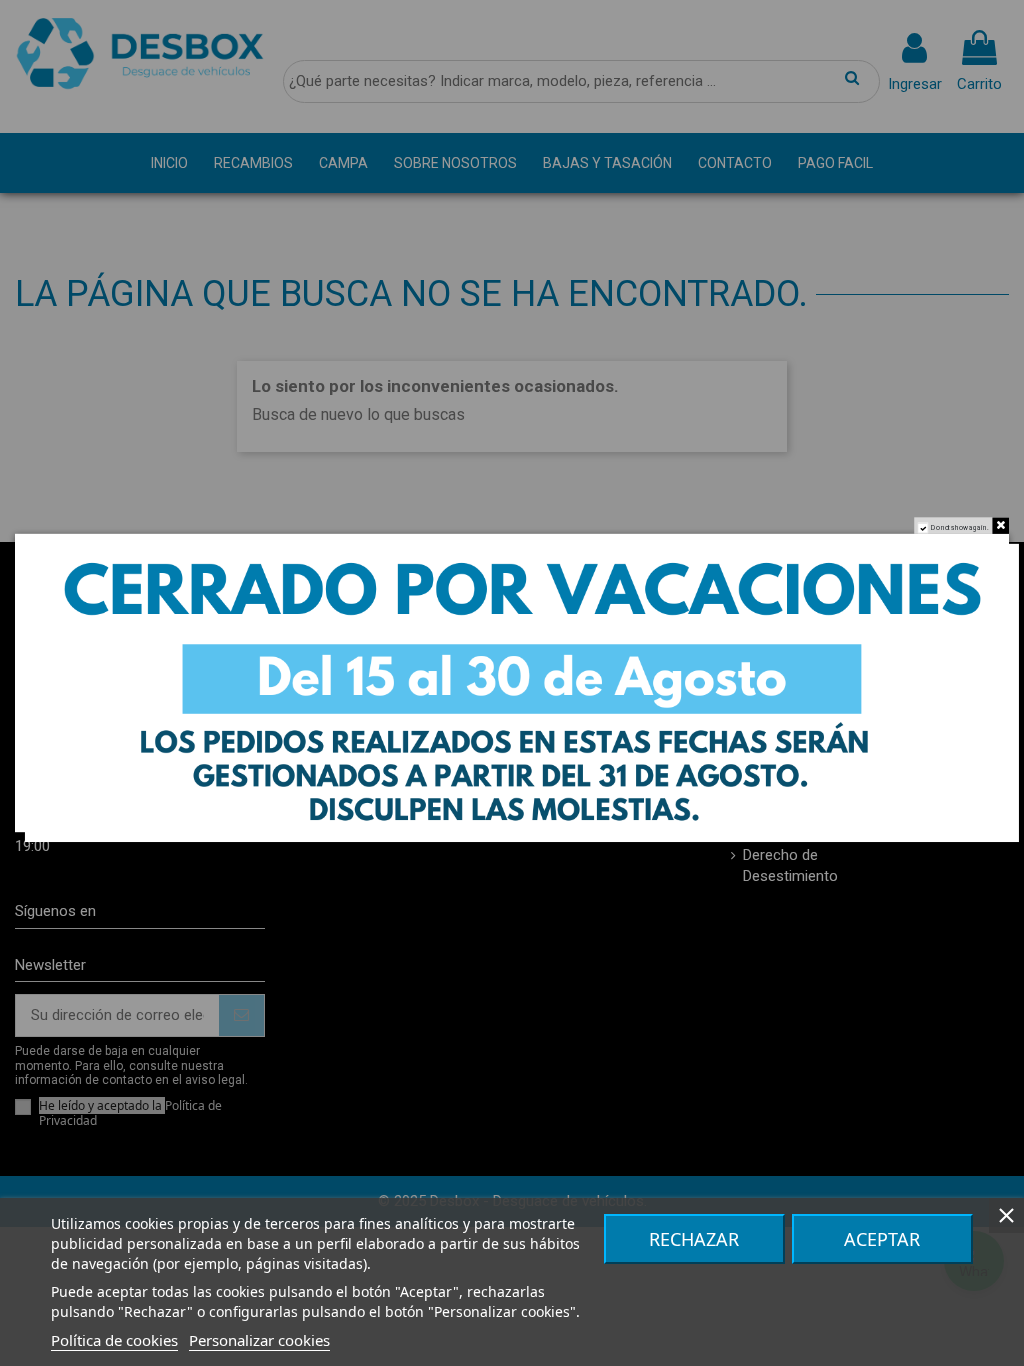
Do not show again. (960, 527)
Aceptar (882, 1239)
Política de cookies (114, 1340)
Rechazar (694, 1239)
